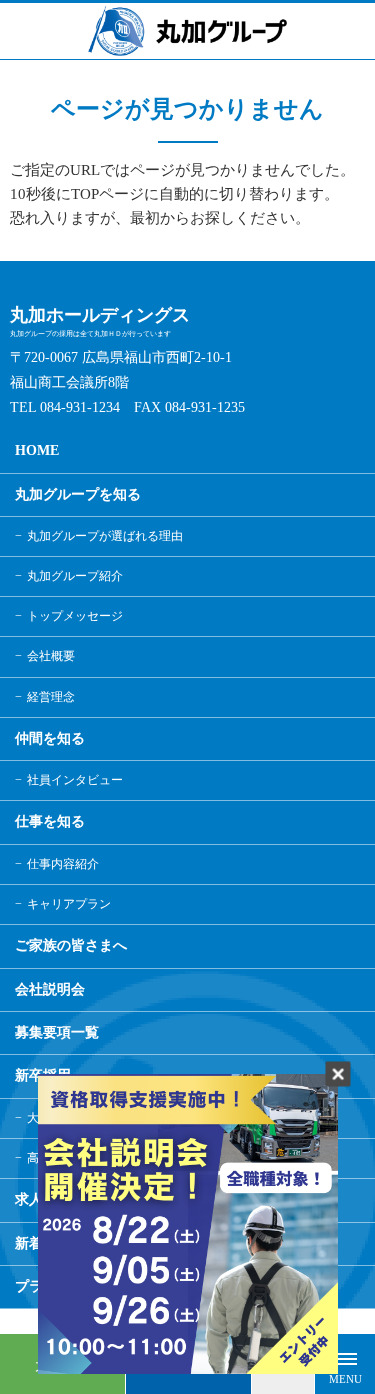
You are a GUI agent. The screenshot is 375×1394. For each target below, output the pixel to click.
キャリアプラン (69, 904)
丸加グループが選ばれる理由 (105, 536)
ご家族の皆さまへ (71, 945)
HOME (37, 450)
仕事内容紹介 (63, 864)
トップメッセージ (75, 616)
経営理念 (51, 697)
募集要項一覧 (57, 1032)
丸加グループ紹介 (75, 576)
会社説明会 (50, 989)
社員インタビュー (75, 780)
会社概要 (51, 656)
